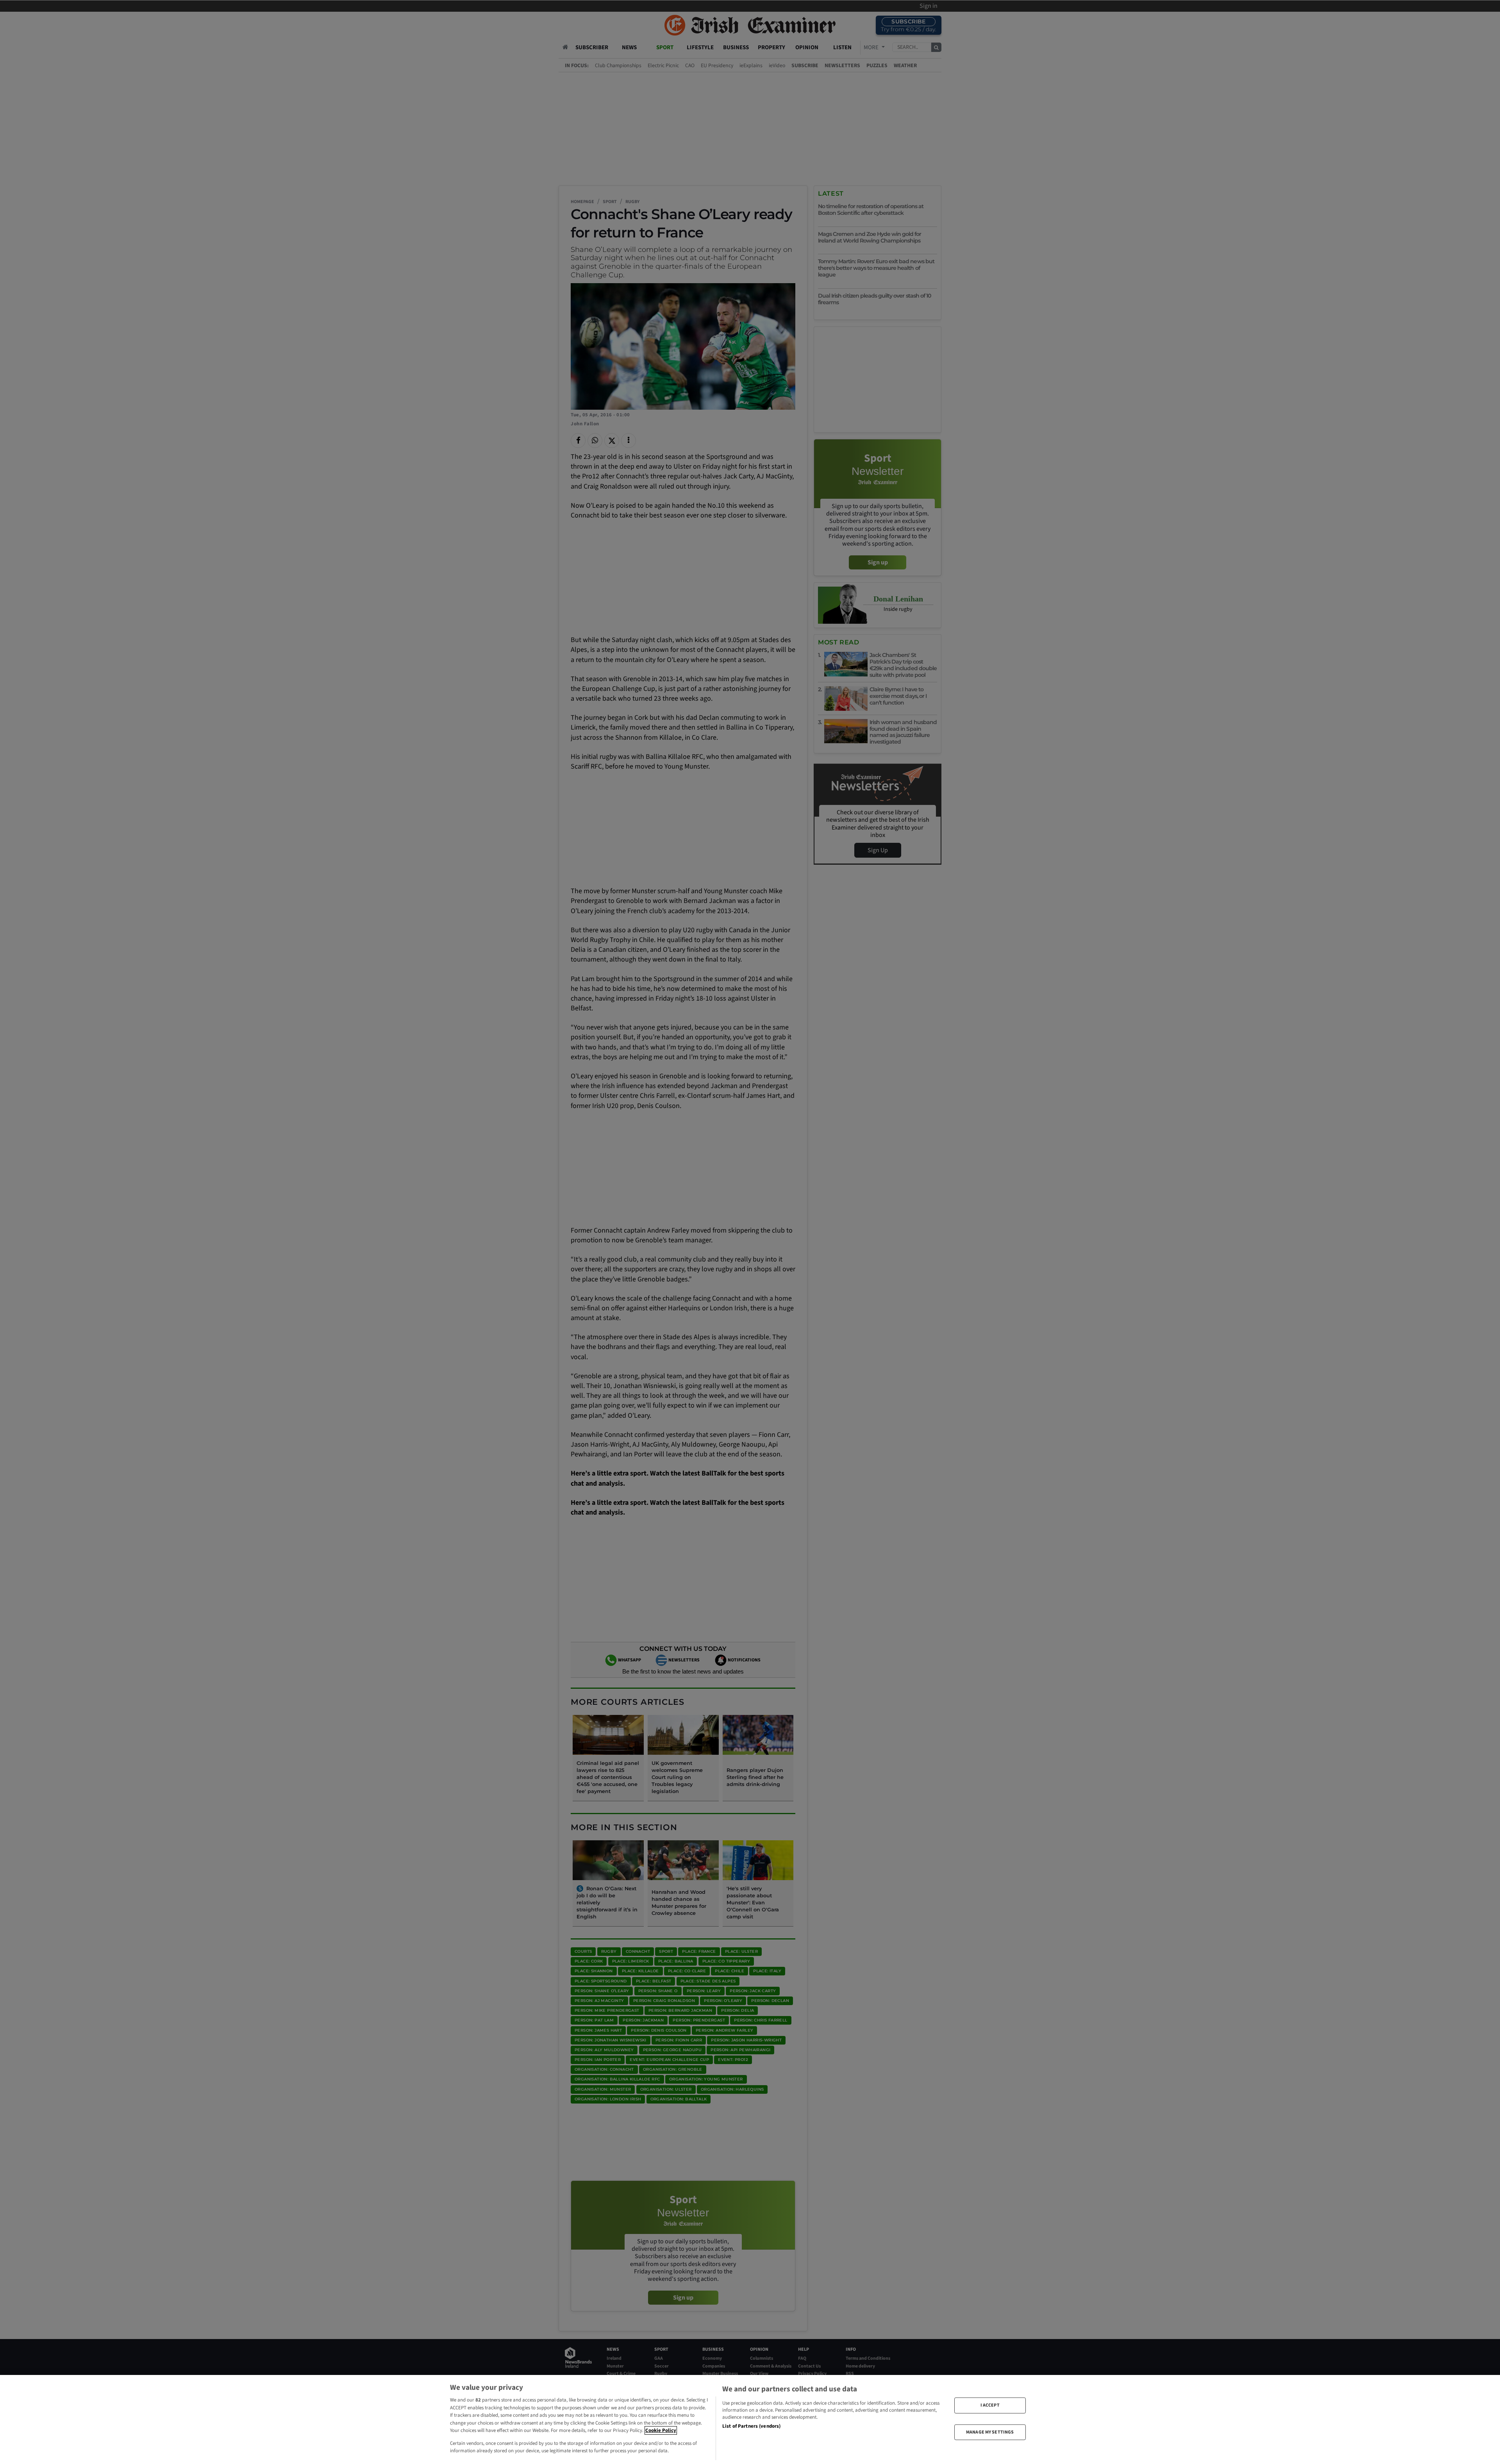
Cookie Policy (661, 2430)
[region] (750, 2419)
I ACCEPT (990, 2405)
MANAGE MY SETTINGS (990, 2432)
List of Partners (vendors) (751, 2426)
